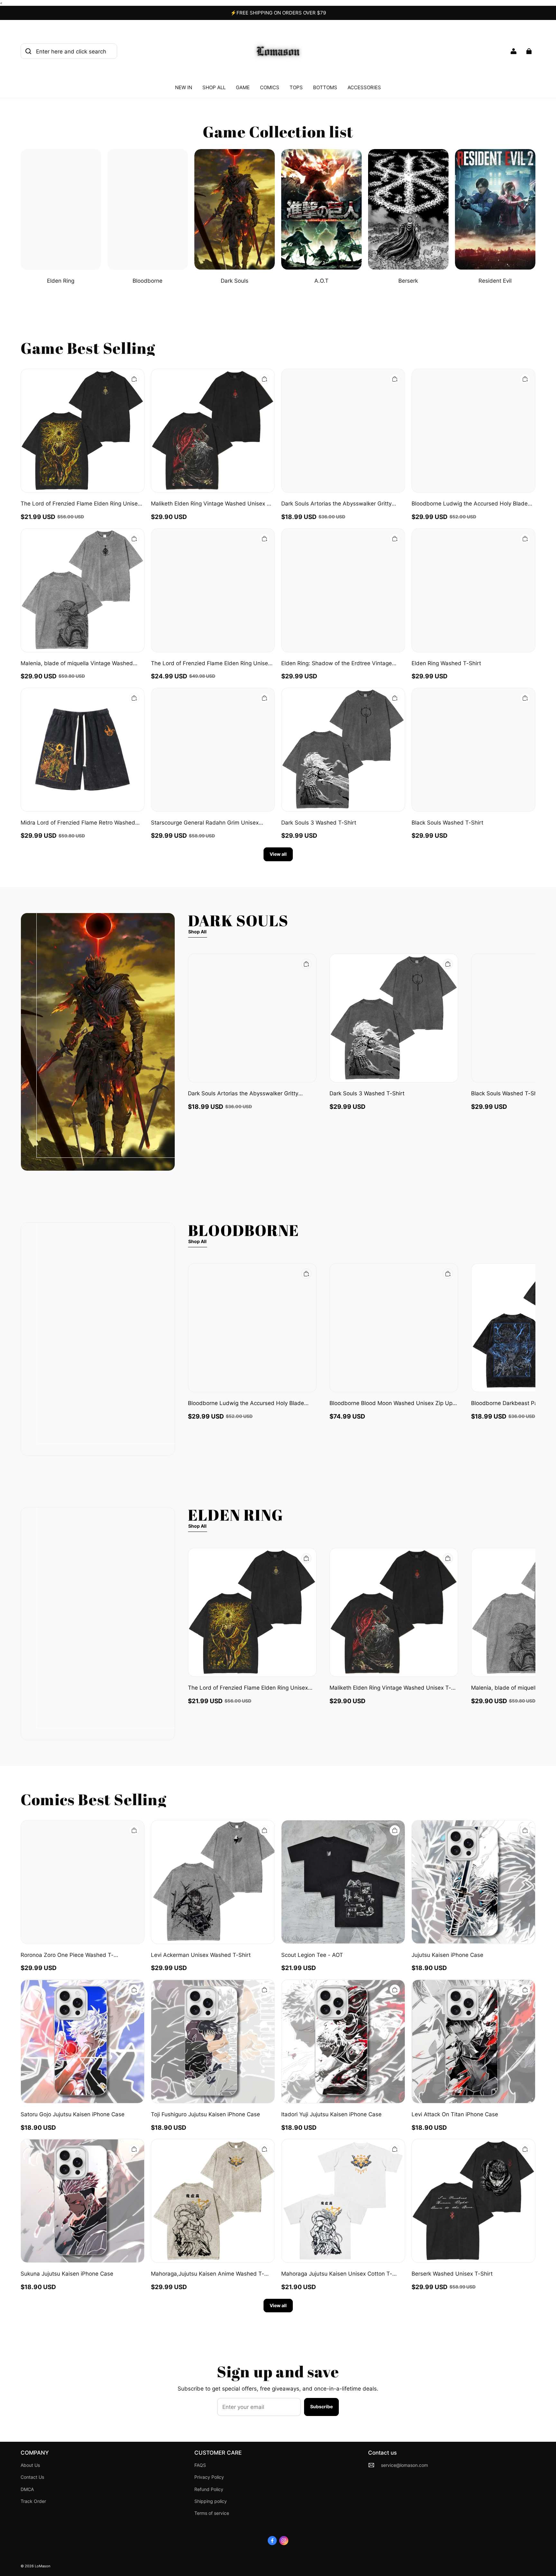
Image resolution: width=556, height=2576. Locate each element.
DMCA (27, 2489)
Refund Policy (209, 2489)
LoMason (42, 2566)
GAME (243, 87)
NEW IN (184, 87)
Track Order (33, 2501)
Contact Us (32, 2477)
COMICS (270, 87)
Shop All (197, 932)
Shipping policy (211, 2501)
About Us (30, 2465)
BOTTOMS (325, 87)
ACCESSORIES (364, 87)
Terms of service (212, 2513)
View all (278, 854)
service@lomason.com (404, 2465)
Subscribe (321, 2406)
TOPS (296, 87)
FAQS (200, 2465)
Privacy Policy (209, 2477)
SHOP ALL (214, 87)
